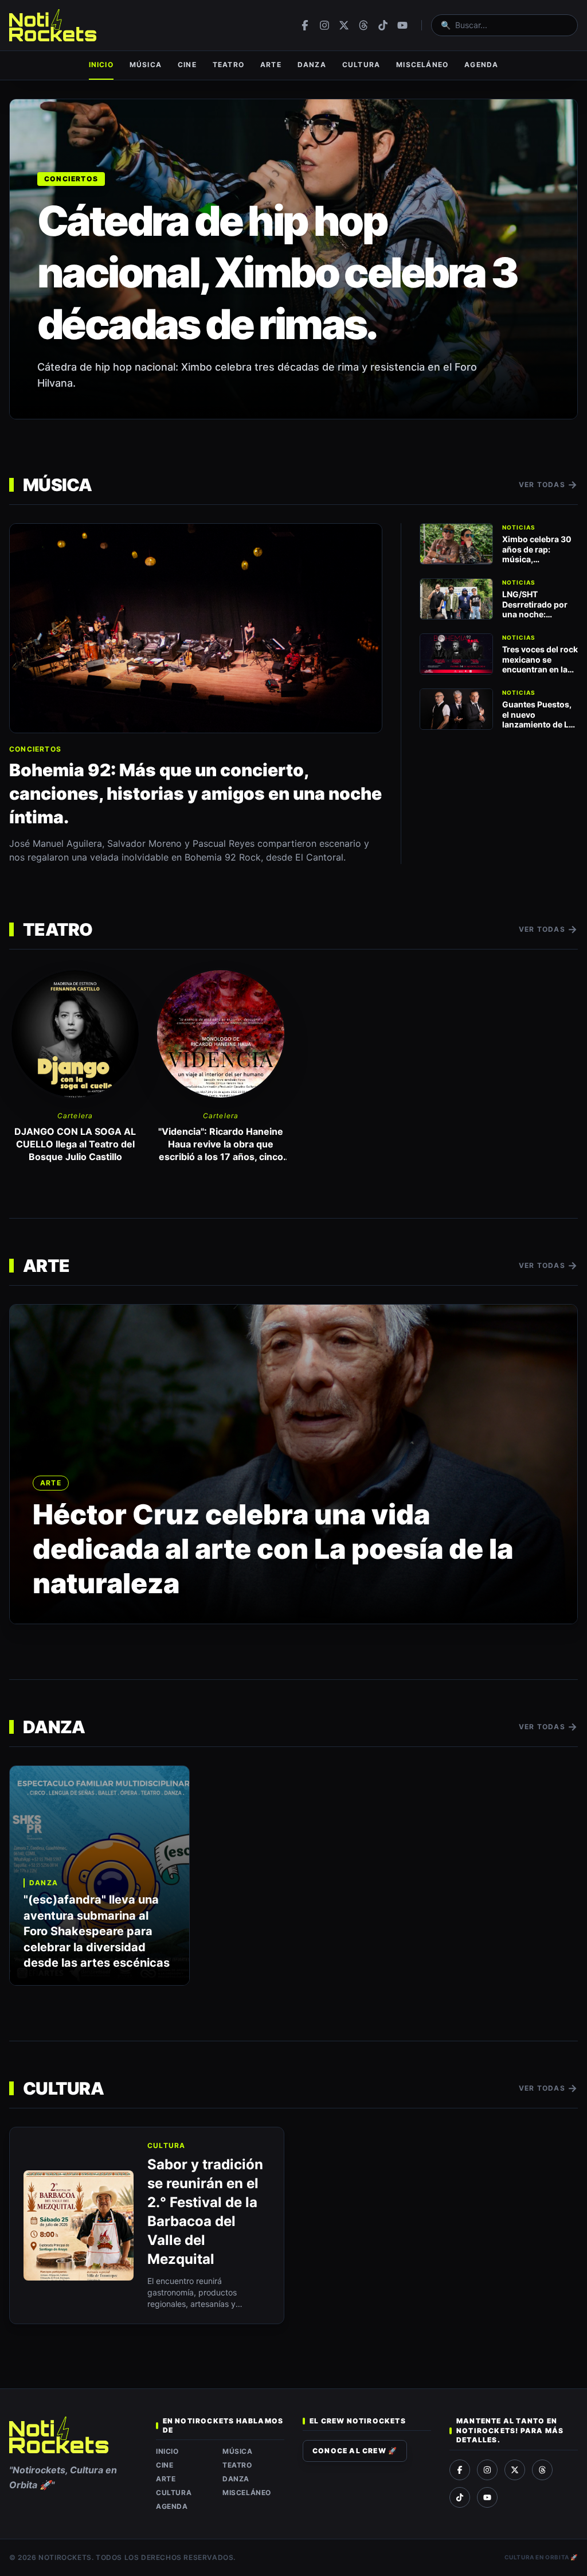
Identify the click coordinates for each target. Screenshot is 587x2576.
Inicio (101, 65)
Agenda (481, 65)
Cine (187, 65)
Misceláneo (422, 65)
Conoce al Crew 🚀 (355, 2451)
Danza (312, 65)
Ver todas (548, 485)
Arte (271, 65)
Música (146, 65)
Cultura (361, 65)
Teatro (228, 65)
